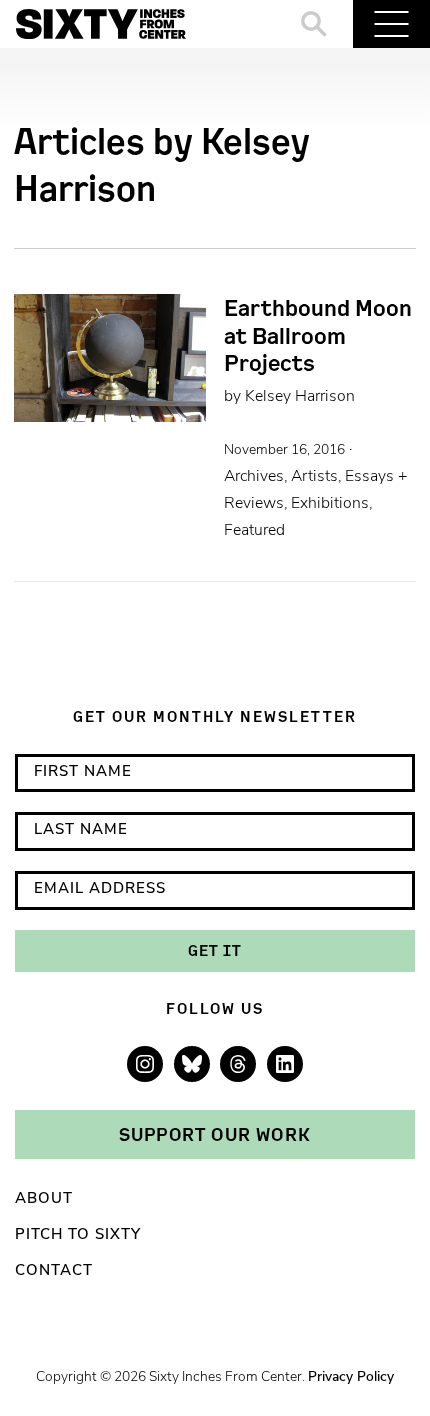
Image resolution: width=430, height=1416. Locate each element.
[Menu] (391, 24)
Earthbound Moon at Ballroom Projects (318, 335)
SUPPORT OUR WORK (215, 1134)
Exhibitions (330, 504)
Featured (254, 531)
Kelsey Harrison (300, 397)
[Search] (314, 24)
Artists (314, 477)
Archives (254, 477)
